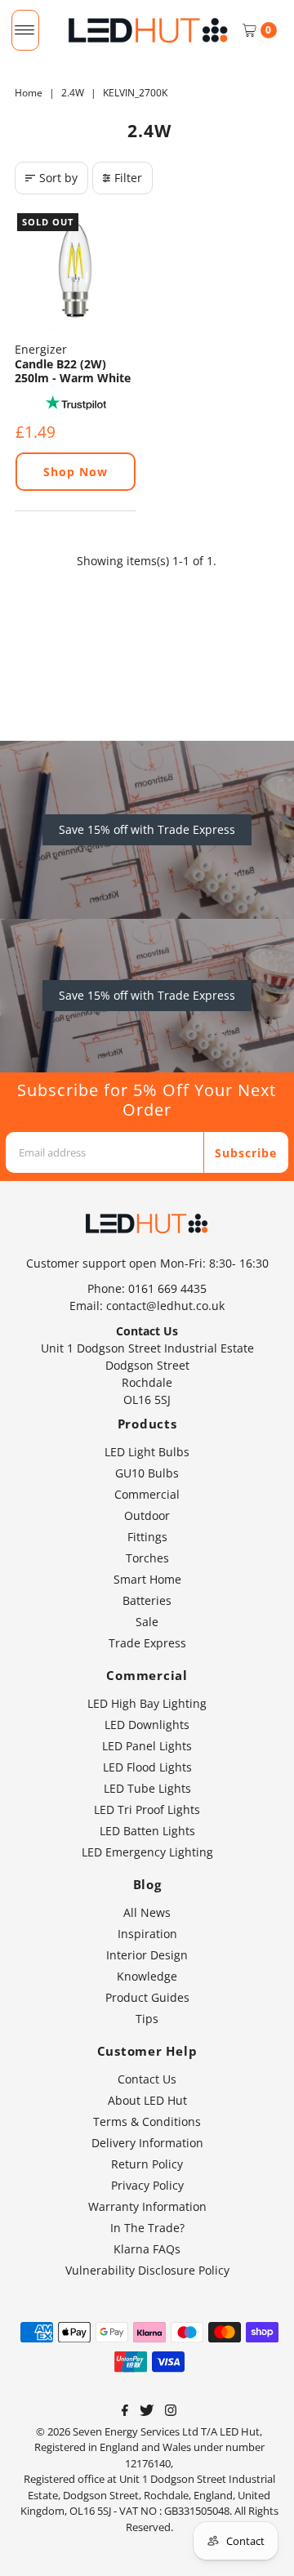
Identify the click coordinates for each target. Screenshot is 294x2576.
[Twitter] (147, 2412)
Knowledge (147, 1976)
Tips (147, 2019)
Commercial (147, 1494)
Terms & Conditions (147, 2121)
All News (147, 1912)
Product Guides (147, 1997)
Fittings (147, 1537)
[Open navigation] (25, 30)
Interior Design (147, 1955)
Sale (147, 1622)
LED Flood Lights (147, 1767)
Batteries (147, 1600)
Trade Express (147, 1643)
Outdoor (147, 1515)
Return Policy (147, 2164)
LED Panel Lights (147, 1746)
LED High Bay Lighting (147, 1703)
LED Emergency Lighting (147, 1852)
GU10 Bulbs (147, 1473)
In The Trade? (147, 2228)
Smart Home (147, 1579)
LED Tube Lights (147, 1788)
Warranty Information (147, 2206)
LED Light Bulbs (147, 1452)
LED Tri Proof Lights (147, 1809)
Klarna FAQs (147, 2249)
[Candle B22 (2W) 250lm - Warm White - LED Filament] (76, 272)
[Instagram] (171, 2412)
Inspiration (147, 1934)
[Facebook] (125, 2412)
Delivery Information (147, 2143)
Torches (147, 1558)
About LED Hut (147, 2100)
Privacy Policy (147, 2185)
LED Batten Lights (147, 1831)
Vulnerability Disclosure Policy (147, 2270)
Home (29, 93)
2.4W (73, 93)
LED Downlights (147, 1725)
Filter (128, 178)
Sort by (58, 178)
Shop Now (76, 472)
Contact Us (147, 2079)
